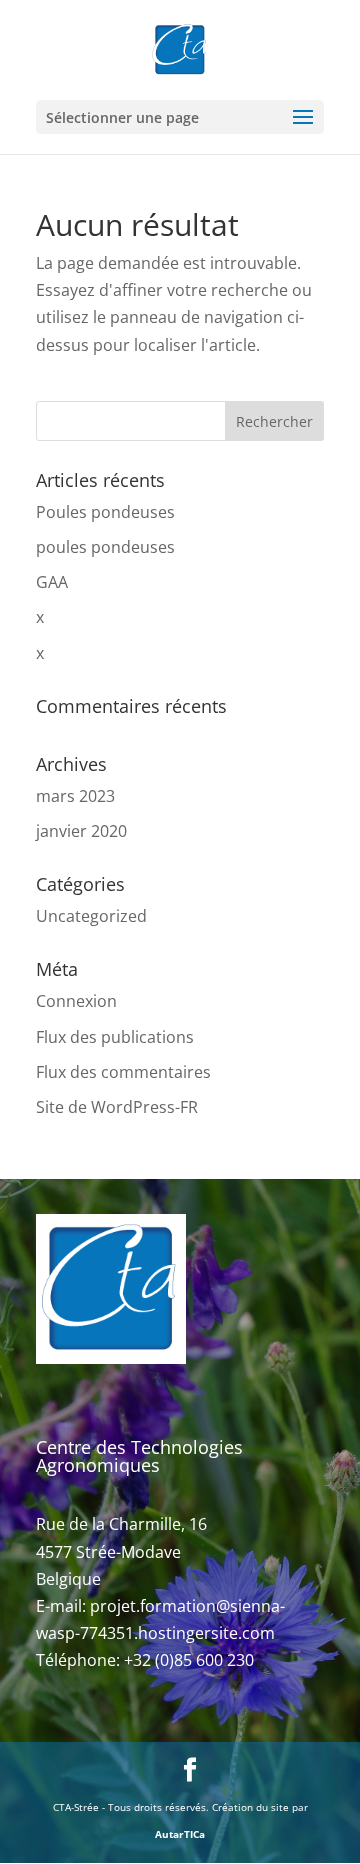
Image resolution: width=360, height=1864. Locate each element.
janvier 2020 (81, 831)
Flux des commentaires (123, 1072)
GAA (52, 582)
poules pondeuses (105, 547)
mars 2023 (75, 796)
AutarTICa (180, 1834)
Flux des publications (115, 1037)
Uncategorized (91, 916)
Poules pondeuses (105, 512)
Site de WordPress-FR (117, 1107)
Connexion (76, 1001)
